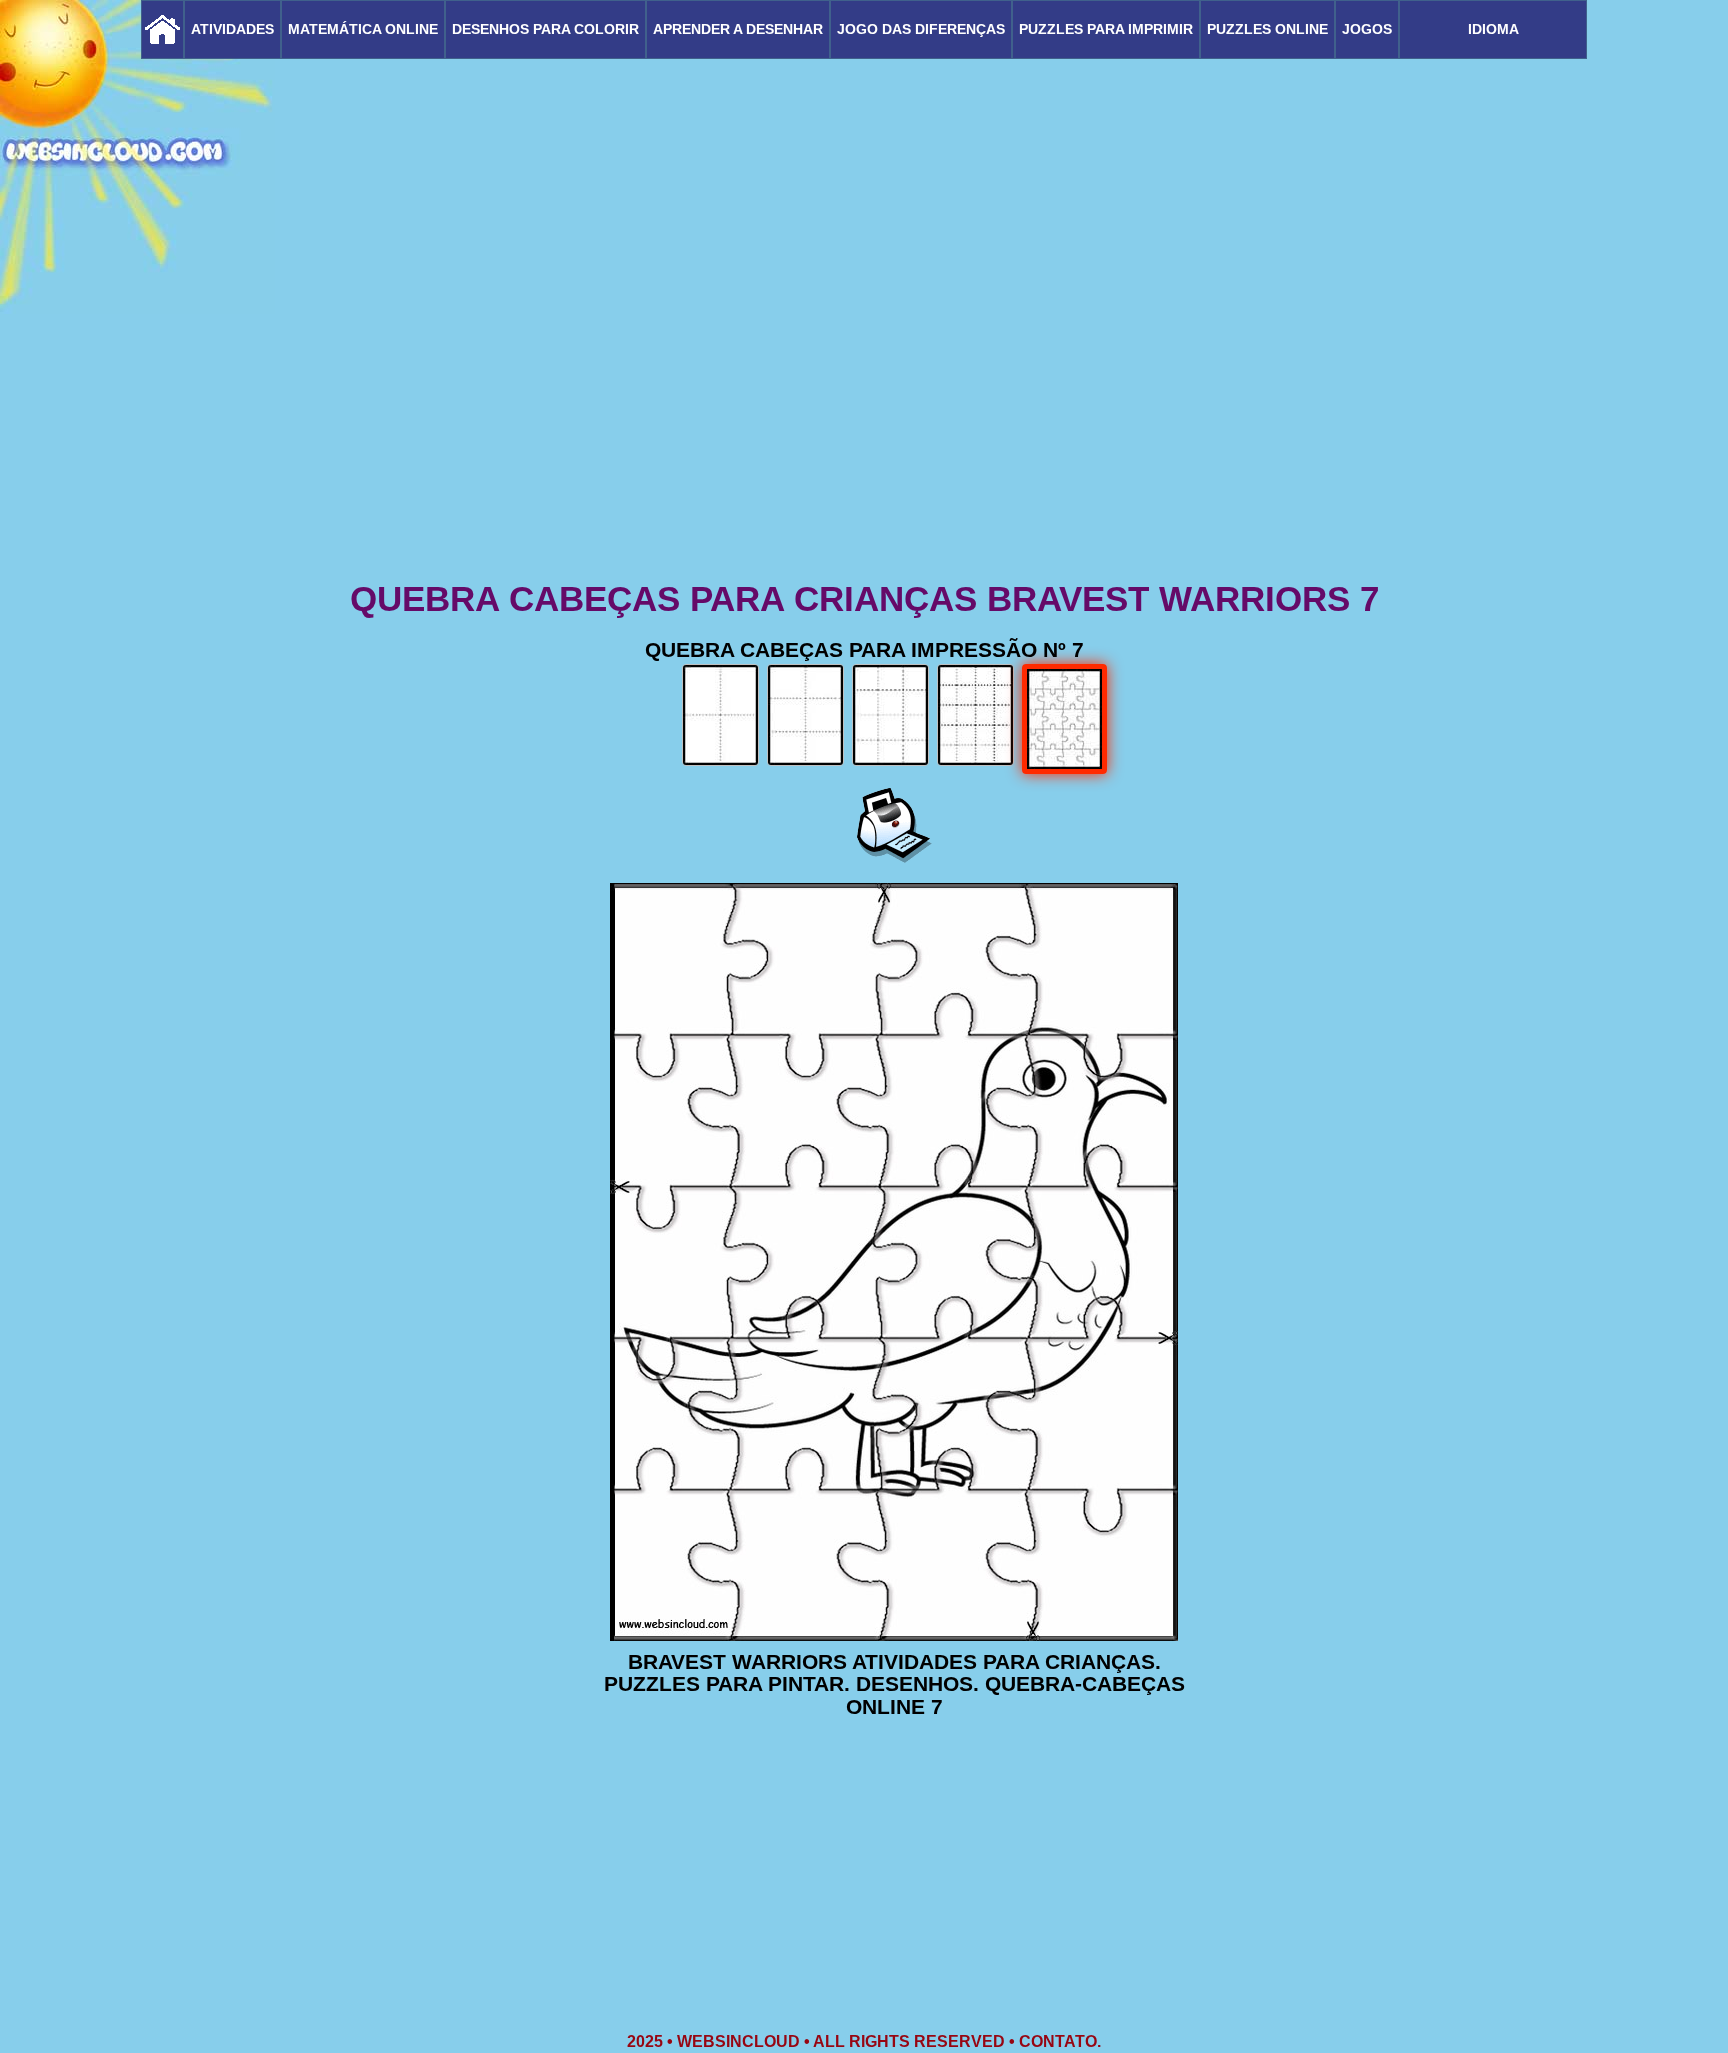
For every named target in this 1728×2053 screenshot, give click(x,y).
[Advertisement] (864, 420)
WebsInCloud (738, 2041)
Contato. (1060, 2041)
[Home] (162, 29)
